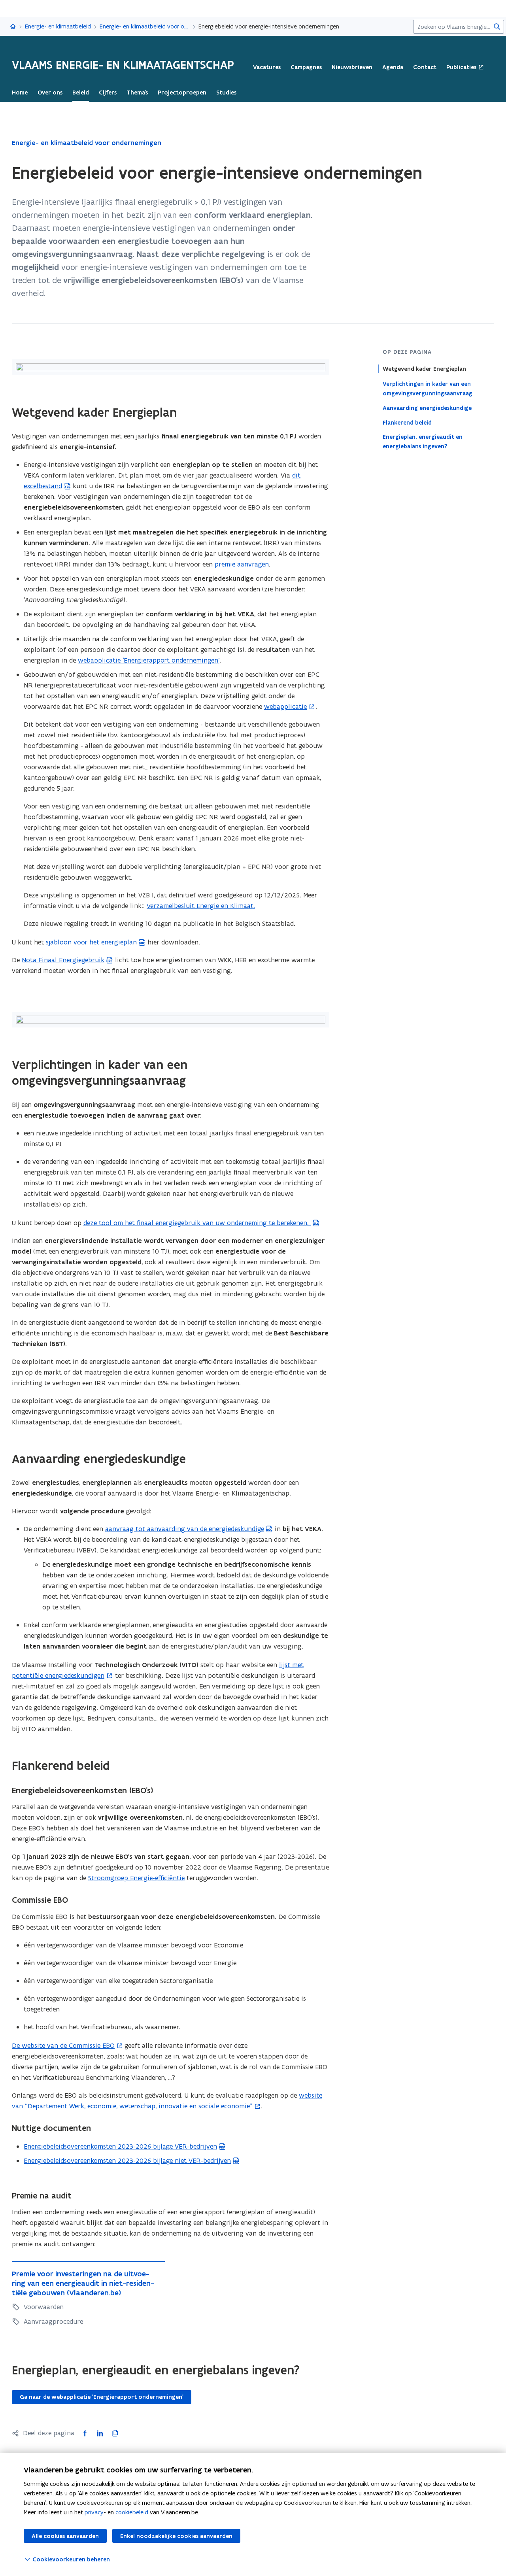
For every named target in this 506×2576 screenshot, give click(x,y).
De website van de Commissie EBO (63, 2045)
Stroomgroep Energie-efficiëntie (136, 1878)
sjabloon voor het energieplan (91, 942)
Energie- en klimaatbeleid (58, 26)
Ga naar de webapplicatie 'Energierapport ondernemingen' (102, 2397)
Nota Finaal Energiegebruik (63, 960)
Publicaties (461, 67)
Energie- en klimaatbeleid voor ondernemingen (145, 26)
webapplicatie (285, 706)
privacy (94, 2512)
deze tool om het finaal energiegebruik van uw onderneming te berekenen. (197, 1223)
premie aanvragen (242, 564)
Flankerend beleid (407, 422)
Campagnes (306, 67)
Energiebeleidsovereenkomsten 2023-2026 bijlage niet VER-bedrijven (127, 2161)
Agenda (393, 67)
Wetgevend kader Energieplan (424, 369)
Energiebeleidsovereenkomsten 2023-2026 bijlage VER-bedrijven (120, 2146)
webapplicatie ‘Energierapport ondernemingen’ (149, 660)
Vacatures (267, 67)
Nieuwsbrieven (352, 67)
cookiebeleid (132, 2512)
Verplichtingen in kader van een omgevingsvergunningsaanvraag (428, 388)
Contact (425, 67)
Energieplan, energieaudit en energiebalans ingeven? (423, 442)
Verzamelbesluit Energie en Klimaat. (201, 906)
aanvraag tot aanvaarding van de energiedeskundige (185, 1529)
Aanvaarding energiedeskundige (427, 408)
